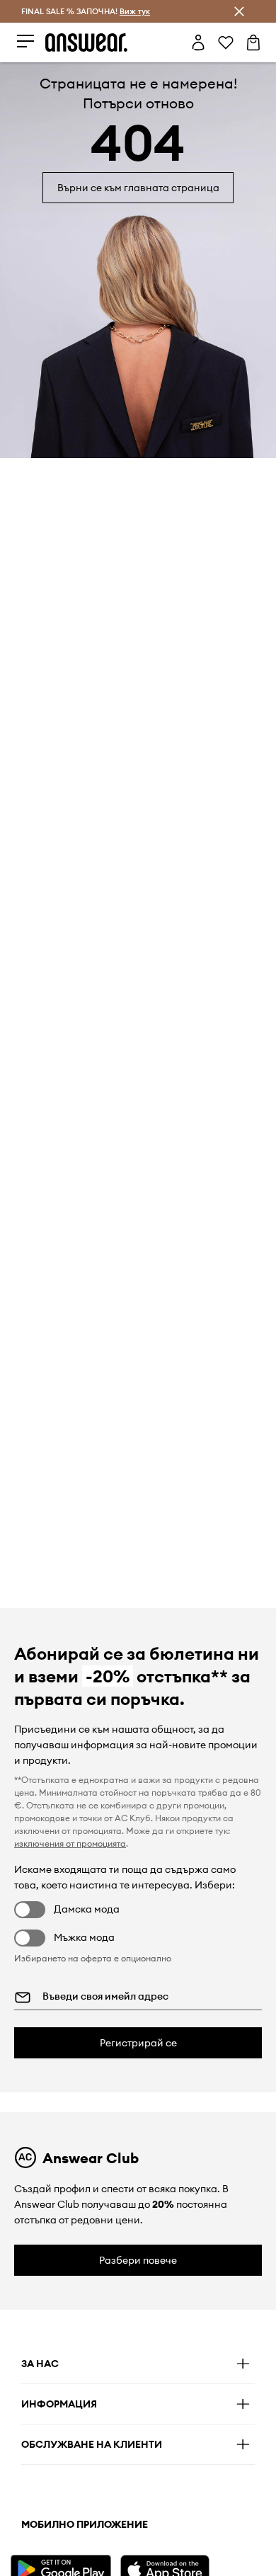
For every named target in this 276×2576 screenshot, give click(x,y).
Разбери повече (138, 2260)
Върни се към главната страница (138, 188)
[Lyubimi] (226, 42)
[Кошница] (253, 42)
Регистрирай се (138, 2043)
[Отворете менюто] (25, 42)
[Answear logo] (86, 42)
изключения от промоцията (70, 1843)
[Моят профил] (198, 42)
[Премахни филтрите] (239, 11)
